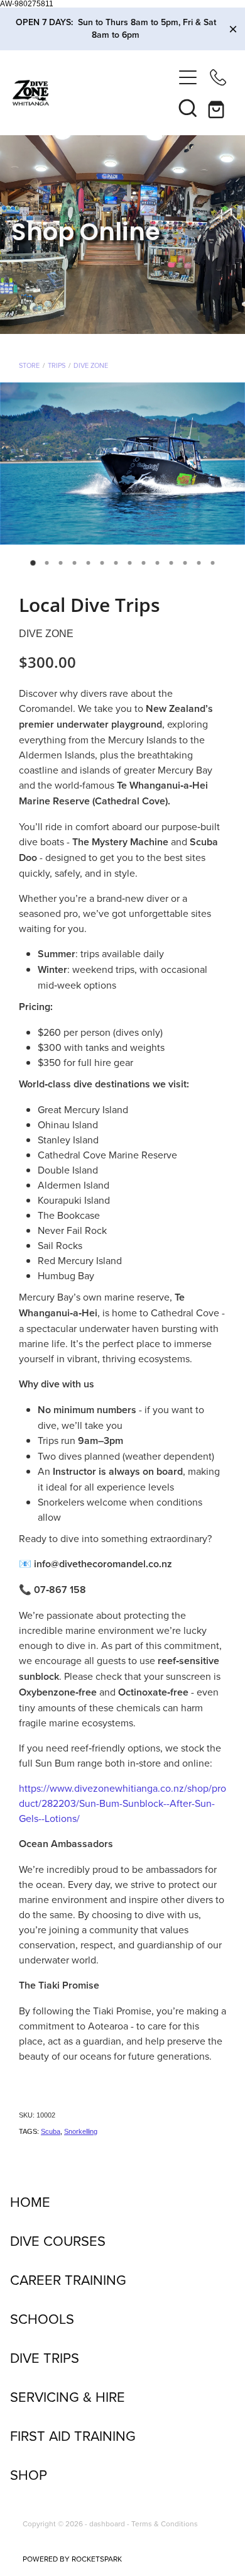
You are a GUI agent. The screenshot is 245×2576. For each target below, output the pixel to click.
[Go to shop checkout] (218, 108)
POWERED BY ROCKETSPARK (72, 2559)
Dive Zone (91, 365)
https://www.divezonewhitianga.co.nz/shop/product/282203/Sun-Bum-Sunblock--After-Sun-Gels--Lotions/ (122, 1803)
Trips (57, 365)
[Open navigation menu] (188, 77)
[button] (188, 108)
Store (29, 365)
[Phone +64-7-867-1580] (218, 77)
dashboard (107, 2523)
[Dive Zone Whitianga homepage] (93, 93)
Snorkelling (81, 2131)
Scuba (51, 2131)
